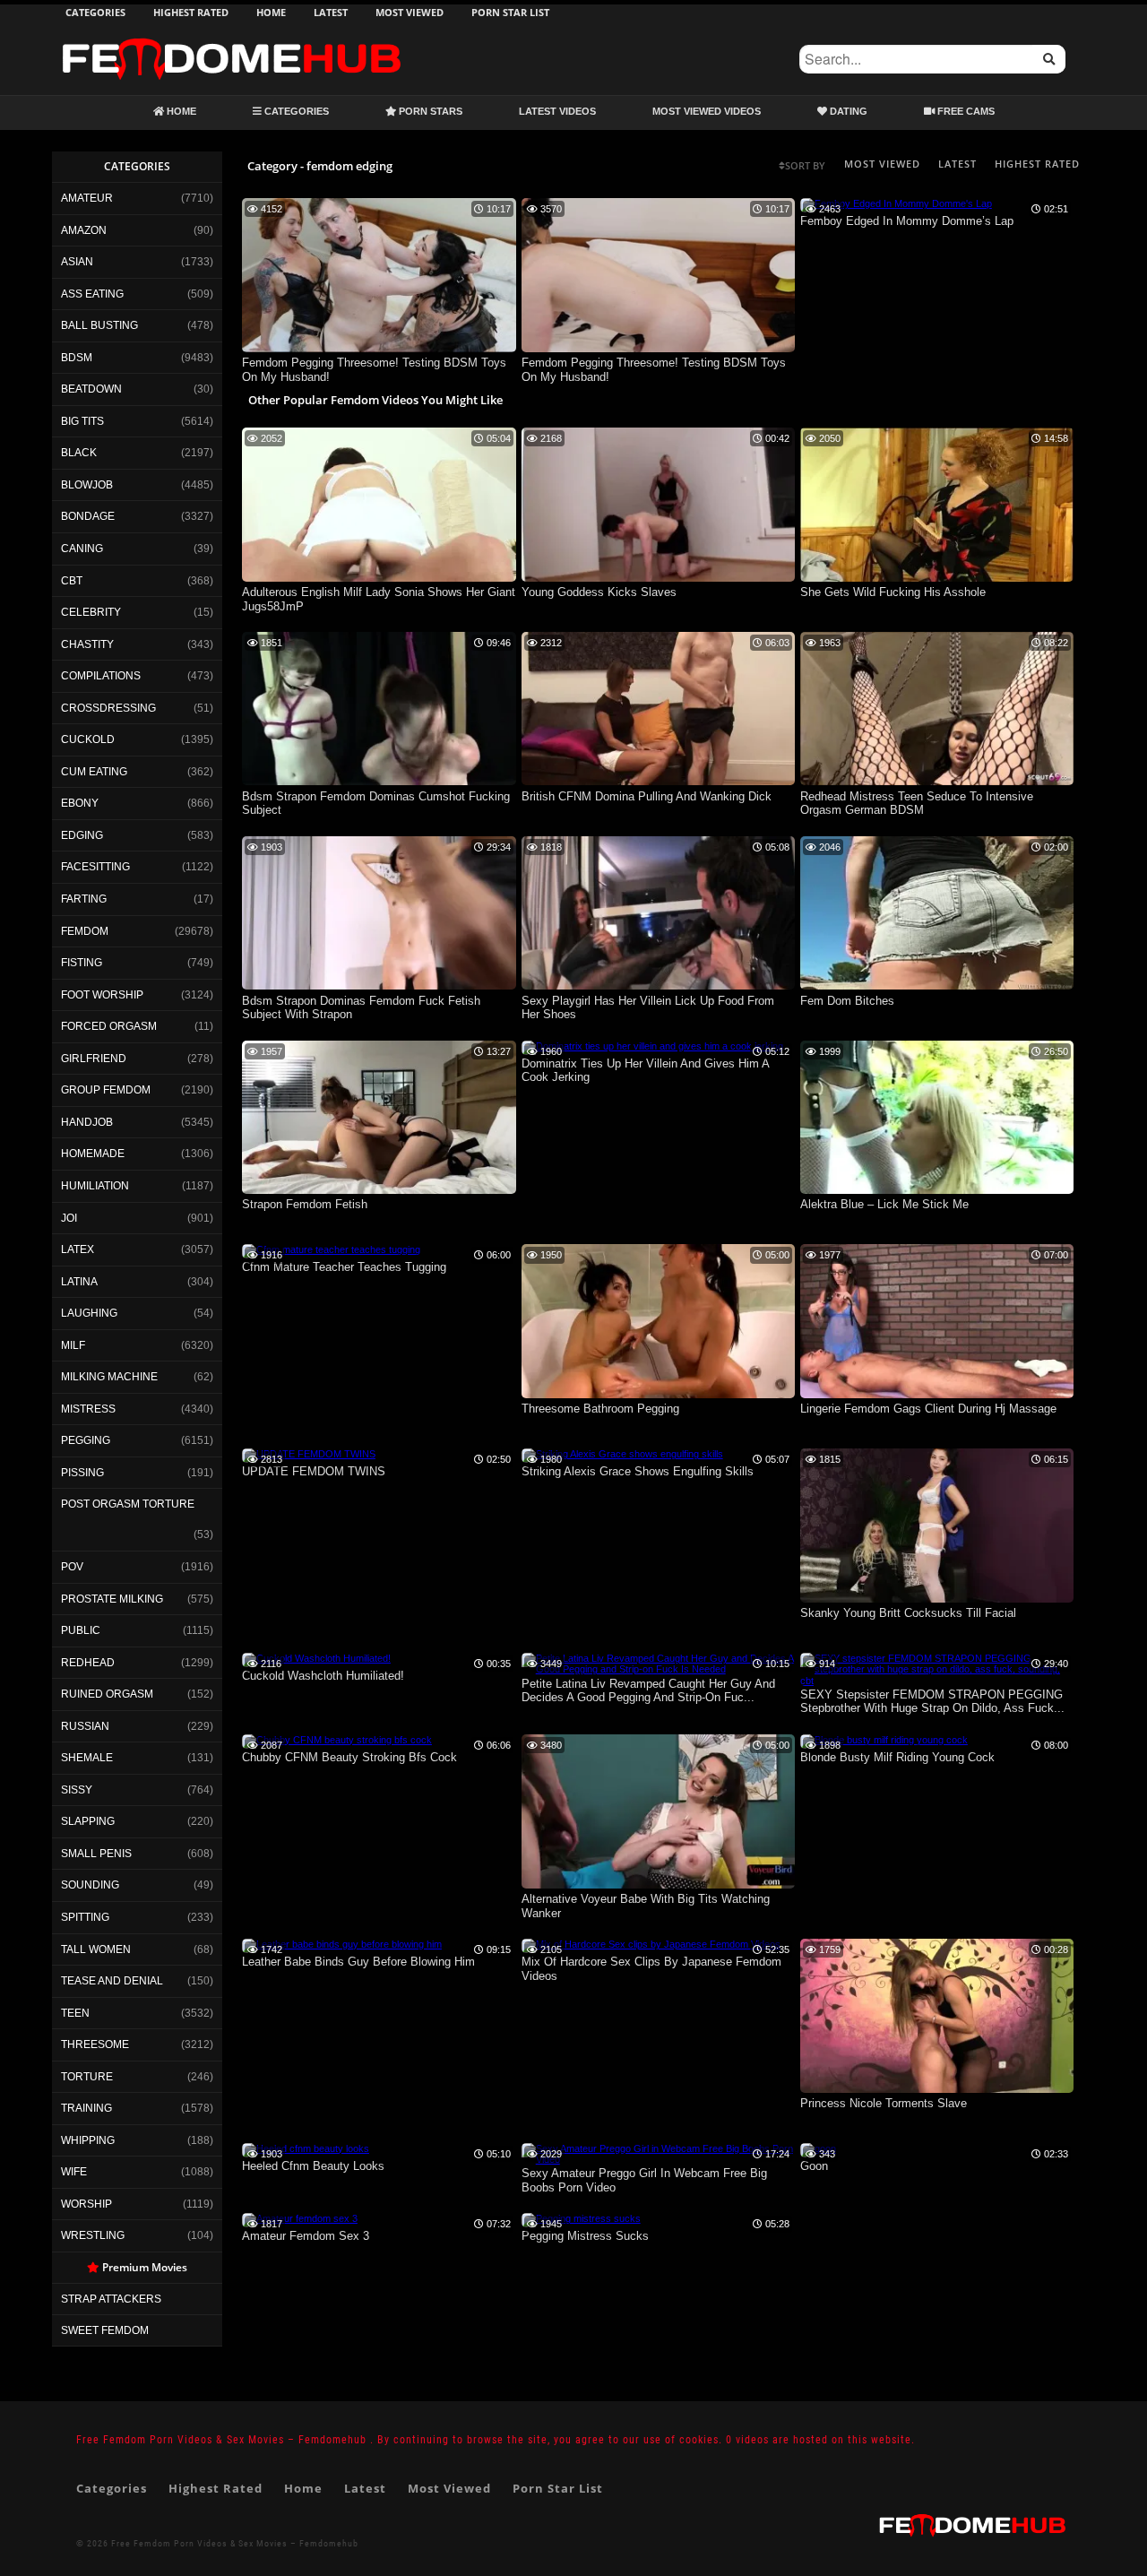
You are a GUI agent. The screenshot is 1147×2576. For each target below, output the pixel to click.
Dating (847, 111)
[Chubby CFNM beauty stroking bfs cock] (337, 1740)
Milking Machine (109, 1377)
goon (814, 2166)
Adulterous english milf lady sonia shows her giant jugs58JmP (379, 599)
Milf (73, 1345)
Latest (331, 12)
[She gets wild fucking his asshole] (937, 578)
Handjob (87, 1122)
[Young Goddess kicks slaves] (659, 578)
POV (72, 1567)
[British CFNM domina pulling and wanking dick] (659, 782)
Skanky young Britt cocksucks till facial (908, 1613)
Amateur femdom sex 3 (306, 2236)
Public (81, 1630)
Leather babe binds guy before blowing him (358, 1962)
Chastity (87, 644)
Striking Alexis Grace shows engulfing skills (638, 1471)
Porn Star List (510, 12)
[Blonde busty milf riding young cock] (884, 1740)
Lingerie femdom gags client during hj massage (928, 1409)
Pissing (82, 1473)
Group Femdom (106, 1090)
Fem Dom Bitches (847, 1001)
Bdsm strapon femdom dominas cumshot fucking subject (376, 804)
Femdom (85, 931)
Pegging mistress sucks (585, 2236)
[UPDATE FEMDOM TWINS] (309, 1454)
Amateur (87, 198)
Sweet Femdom (105, 2330)
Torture (87, 2077)
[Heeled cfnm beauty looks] (306, 2148)
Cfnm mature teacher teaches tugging (344, 1267)
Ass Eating (92, 294)
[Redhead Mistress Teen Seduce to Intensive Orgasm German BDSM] (937, 782)
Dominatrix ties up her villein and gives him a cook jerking (645, 1071)
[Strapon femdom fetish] (379, 1190)
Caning (82, 549)
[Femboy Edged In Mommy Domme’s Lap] (896, 203)
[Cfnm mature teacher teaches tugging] (331, 1249)
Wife (74, 2172)
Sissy (77, 1790)
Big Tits (82, 421)
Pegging (86, 1440)
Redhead (88, 1663)
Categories (95, 12)
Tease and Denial (112, 1981)
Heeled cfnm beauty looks (313, 2166)
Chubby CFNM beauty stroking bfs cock (349, 1757)
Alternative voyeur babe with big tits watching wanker (646, 1906)
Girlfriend (94, 1059)
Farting (84, 899)
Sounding (90, 1885)
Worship (86, 2204)
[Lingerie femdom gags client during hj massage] (937, 1395)
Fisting (82, 963)
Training (86, 2108)
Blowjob (87, 485)
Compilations (101, 676)
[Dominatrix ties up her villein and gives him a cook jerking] (652, 1046)
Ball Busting (99, 325)
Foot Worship (102, 995)
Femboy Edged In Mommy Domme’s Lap (907, 221)
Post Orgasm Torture (128, 1504)
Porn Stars (429, 111)
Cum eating (94, 772)
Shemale (87, 1758)
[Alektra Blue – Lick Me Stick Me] (937, 1190)
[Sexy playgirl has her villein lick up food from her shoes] (659, 986)
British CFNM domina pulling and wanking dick (647, 796)
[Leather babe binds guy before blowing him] (342, 1944)
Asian (77, 262)
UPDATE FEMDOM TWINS (314, 1471)
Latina (79, 1282)
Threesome (95, 2044)
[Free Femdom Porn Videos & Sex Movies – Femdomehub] (231, 38)
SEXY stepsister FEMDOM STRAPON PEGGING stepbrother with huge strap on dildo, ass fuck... (932, 1702)
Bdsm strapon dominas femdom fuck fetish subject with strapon (361, 1008)
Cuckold (88, 739)
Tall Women (96, 1949)
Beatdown (91, 389)
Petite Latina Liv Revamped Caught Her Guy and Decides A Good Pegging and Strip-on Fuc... (648, 1691)
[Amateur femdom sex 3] (300, 2218)
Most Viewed (410, 12)
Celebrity (91, 612)
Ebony (80, 803)
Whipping (88, 2140)
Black (79, 453)
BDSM (77, 358)
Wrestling (93, 2235)
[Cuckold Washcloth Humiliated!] (316, 1658)
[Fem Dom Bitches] (937, 986)
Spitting (85, 1917)
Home (271, 12)
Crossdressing (108, 708)
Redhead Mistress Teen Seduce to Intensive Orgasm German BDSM (917, 804)
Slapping (88, 1821)
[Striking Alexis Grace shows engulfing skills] (622, 1454)
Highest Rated (191, 12)
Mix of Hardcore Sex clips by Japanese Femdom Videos (651, 1969)
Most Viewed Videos (707, 111)
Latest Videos (557, 111)
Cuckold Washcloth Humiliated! (323, 1676)
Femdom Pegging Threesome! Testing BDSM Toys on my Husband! (374, 370)
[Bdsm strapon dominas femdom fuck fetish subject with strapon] (379, 986)
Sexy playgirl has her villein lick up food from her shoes (648, 1008)
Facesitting (95, 867)
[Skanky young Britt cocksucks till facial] (937, 1599)
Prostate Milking (112, 1599)
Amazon (84, 230)
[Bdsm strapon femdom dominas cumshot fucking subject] (379, 782)
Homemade (93, 1154)
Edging (82, 835)
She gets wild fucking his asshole (893, 592)
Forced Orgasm (109, 1026)
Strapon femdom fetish (305, 1204)
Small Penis (96, 1854)
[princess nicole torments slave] (937, 2089)
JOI (69, 1218)
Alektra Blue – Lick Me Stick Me (884, 1204)
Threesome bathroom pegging (600, 1409)
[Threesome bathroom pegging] (659, 1395)
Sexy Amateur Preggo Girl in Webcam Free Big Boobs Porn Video (644, 2180)
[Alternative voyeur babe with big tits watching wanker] (659, 1885)
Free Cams (965, 111)
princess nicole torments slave (884, 2103)
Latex (78, 1249)
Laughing (89, 1313)
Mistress (88, 1409)
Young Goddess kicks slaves (599, 592)
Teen (75, 2013)
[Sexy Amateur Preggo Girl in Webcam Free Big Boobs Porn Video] (659, 2159)
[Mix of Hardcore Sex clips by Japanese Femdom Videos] (651, 1944)
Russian (85, 1726)
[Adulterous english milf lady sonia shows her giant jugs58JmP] (379, 578)
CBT (72, 581)
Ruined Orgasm (107, 1694)
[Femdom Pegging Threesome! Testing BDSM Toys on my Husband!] (379, 349)
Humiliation (95, 1186)
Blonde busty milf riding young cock (897, 1757)
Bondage (88, 516)
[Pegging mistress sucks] (581, 2218)
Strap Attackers (111, 2299)
